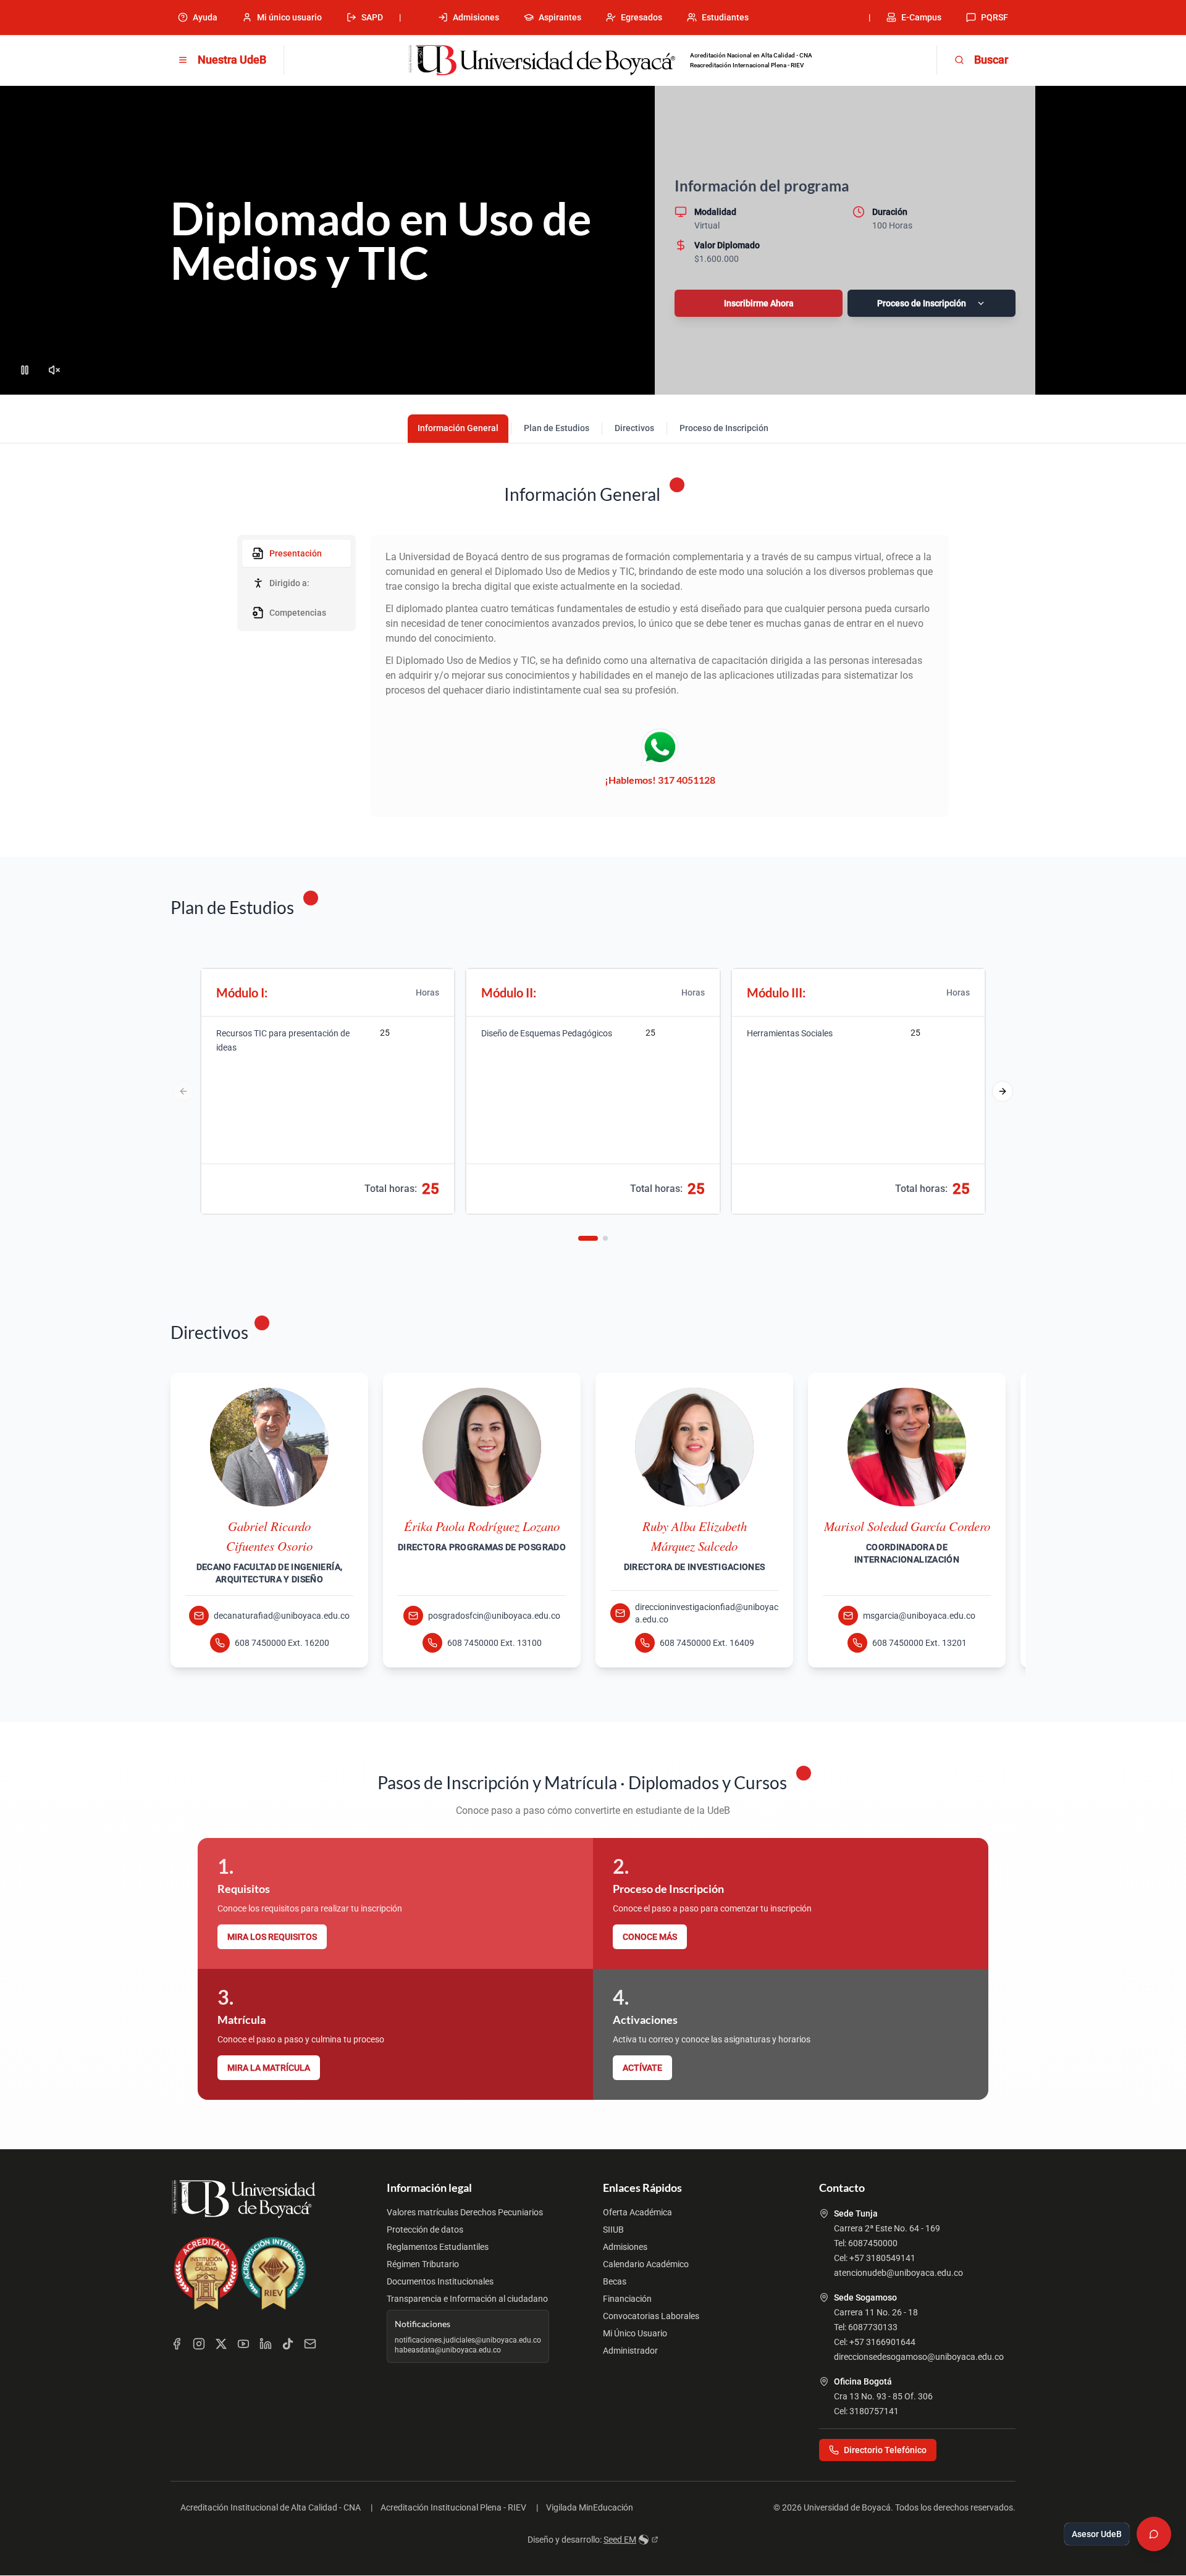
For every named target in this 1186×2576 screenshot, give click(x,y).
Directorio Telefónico (885, 2450)
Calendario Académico (646, 2264)
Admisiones (476, 17)
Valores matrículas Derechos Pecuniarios (465, 2212)
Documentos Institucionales (440, 2281)
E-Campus (921, 17)
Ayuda (205, 17)
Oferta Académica (637, 2212)
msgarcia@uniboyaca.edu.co (919, 1616)
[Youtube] (243, 2344)
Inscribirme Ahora (759, 303)
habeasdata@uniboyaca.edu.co (448, 2350)
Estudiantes (725, 17)
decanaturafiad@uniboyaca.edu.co (282, 1616)
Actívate (642, 2068)
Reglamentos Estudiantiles (438, 2247)
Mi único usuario (289, 17)
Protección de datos (425, 2230)
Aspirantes (560, 17)
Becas (615, 2281)
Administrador (630, 2351)
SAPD (372, 17)
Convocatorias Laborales (651, 2316)
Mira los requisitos (272, 1937)
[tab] (296, 553)
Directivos (634, 428)
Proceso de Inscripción (922, 303)
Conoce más (650, 1937)
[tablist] (296, 583)
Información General (458, 428)
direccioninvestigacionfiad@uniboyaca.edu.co (707, 1613)
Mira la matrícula (269, 2068)
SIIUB (613, 2230)
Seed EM (620, 2540)
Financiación (627, 2299)
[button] (1003, 1091)
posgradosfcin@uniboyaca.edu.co (494, 1616)
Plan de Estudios (557, 428)
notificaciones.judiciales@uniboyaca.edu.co (468, 2340)
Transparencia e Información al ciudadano (467, 2299)
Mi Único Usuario (635, 2333)
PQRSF (995, 17)
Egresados (641, 17)
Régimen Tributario (423, 2264)
